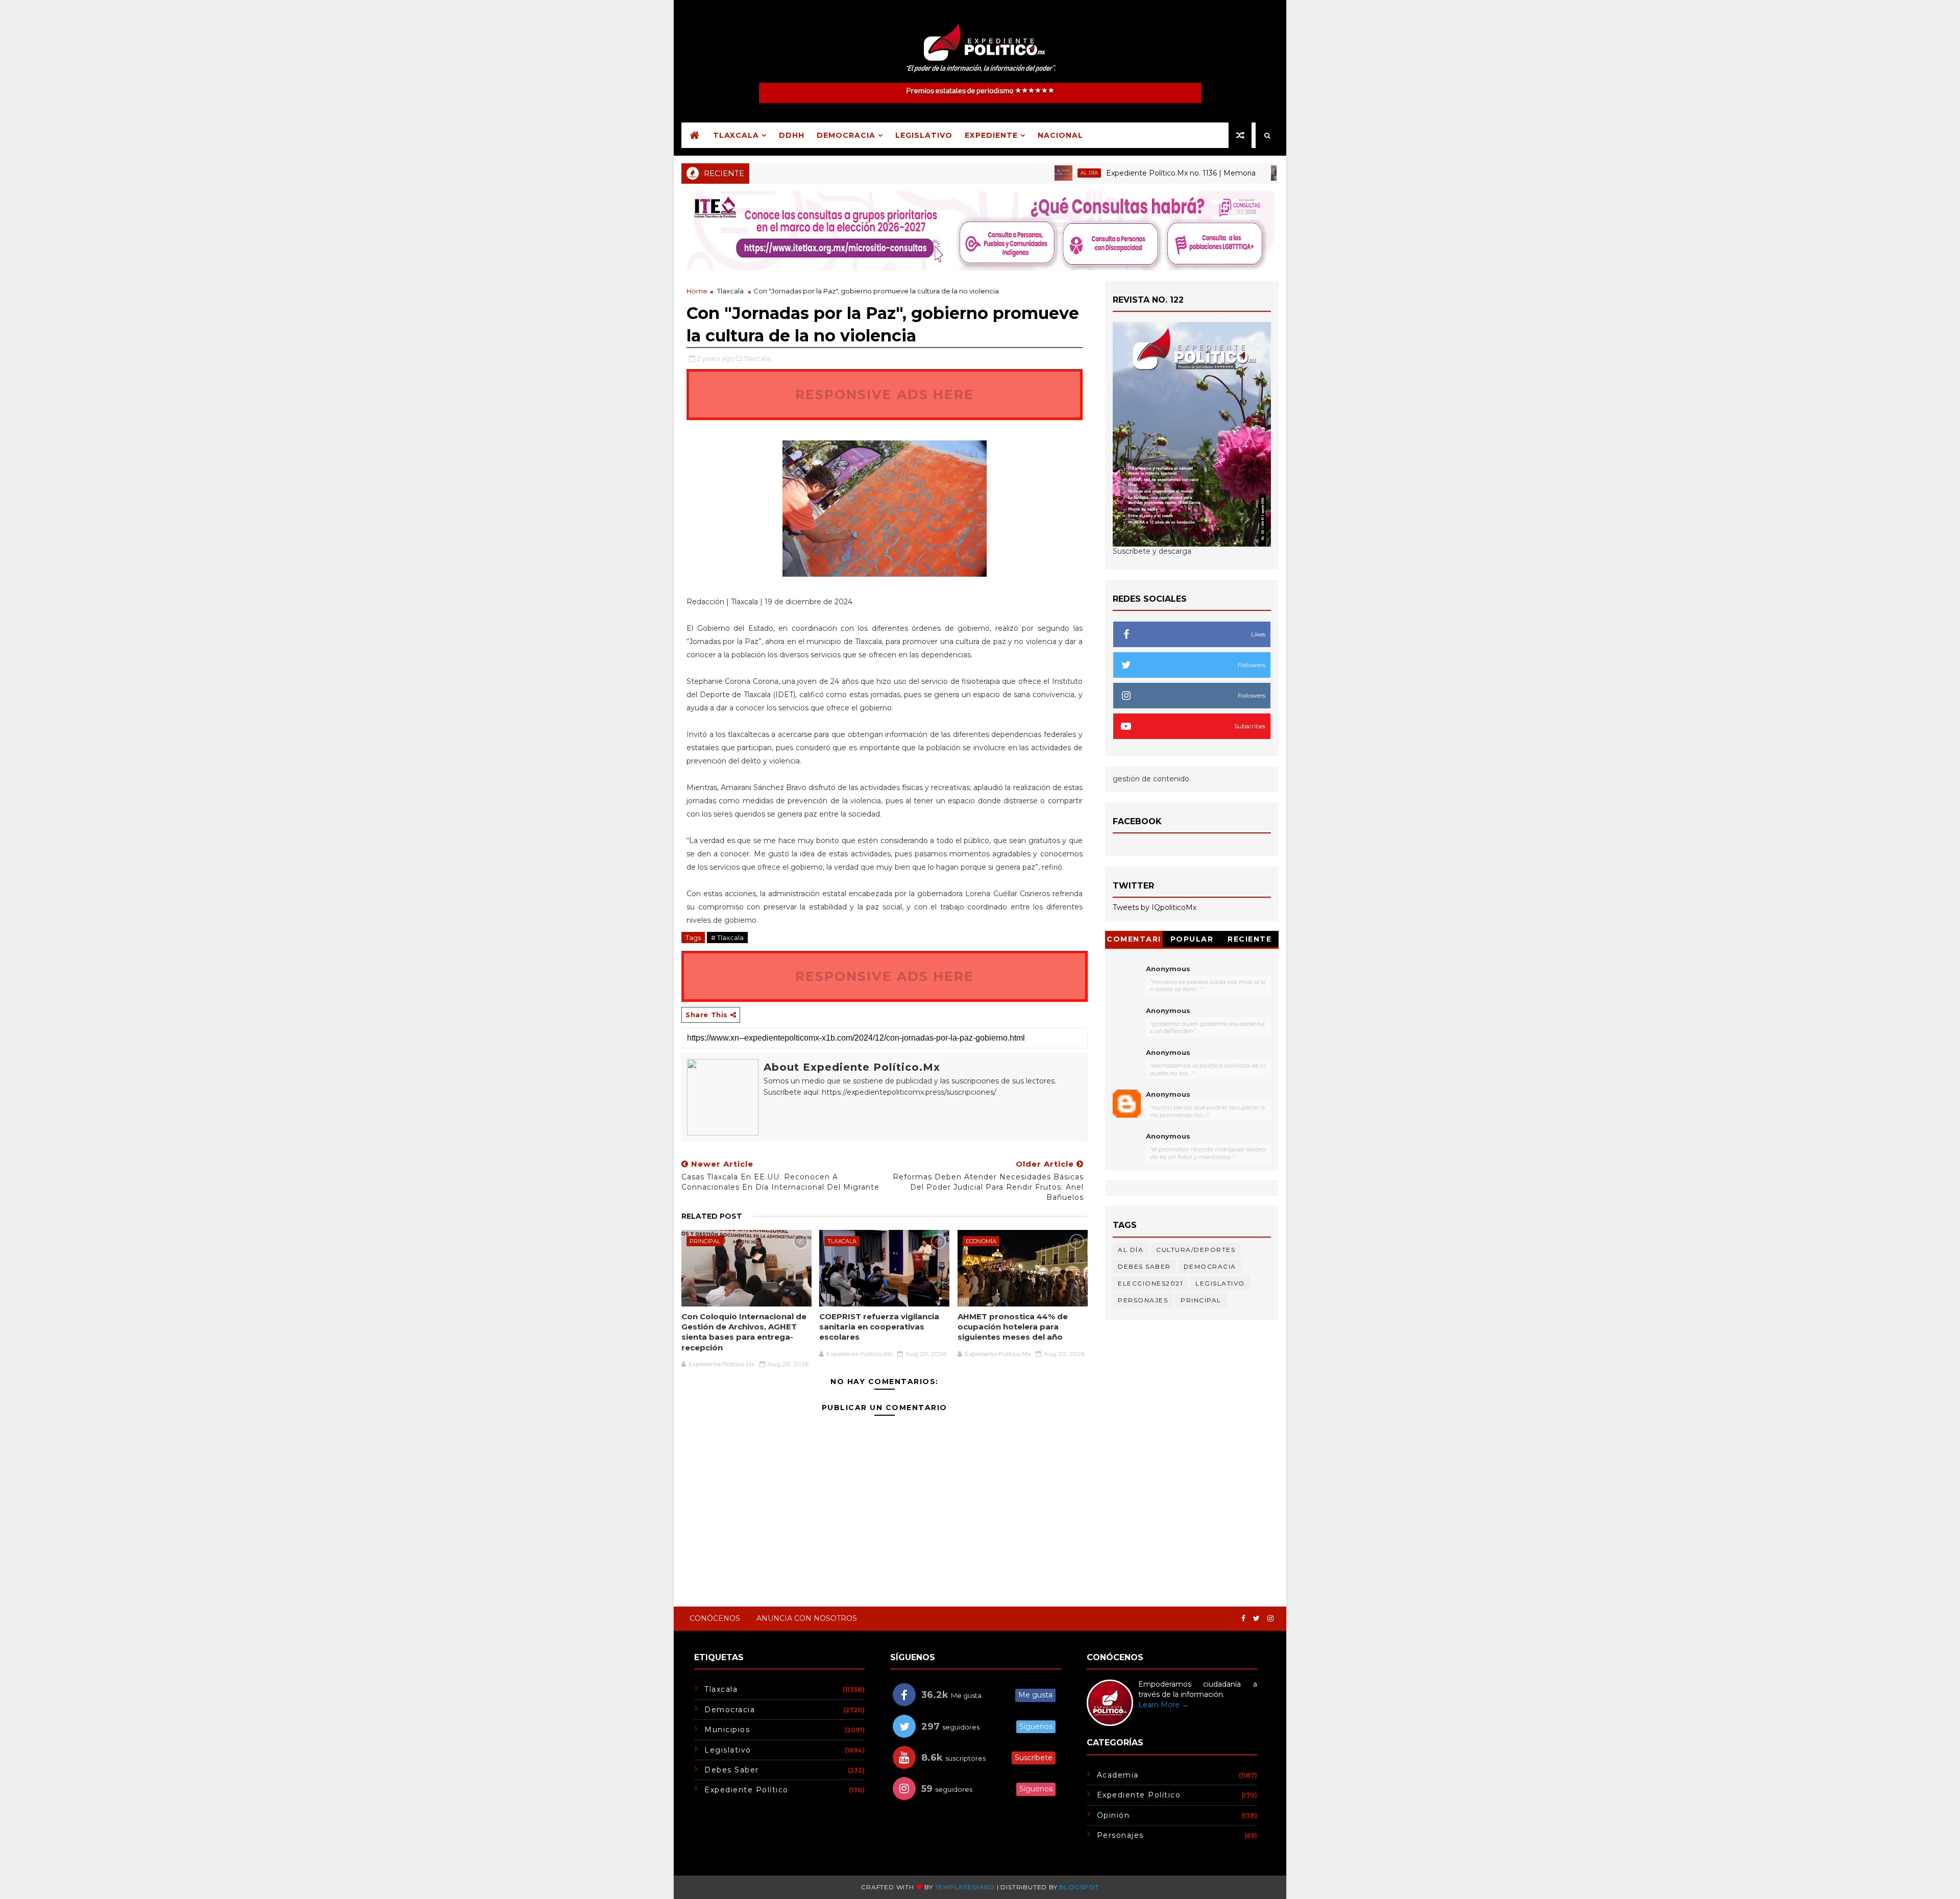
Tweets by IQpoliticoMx (1155, 907)
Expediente (991, 135)
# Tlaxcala (727, 938)
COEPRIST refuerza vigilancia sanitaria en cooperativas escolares (879, 1327)
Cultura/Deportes (1196, 1250)
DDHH (792, 135)
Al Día (1022, 173)
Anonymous (1168, 969)
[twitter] (1256, 1619)
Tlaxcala (736, 135)
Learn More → (1163, 1705)
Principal (1244, 173)
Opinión (1113, 1815)
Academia (1118, 1775)
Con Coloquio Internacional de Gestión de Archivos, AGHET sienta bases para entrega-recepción (744, 1332)
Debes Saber (1144, 1266)
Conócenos (715, 1618)
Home (697, 291)
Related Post (712, 1216)
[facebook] (1243, 1619)
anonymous (1168, 1094)
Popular (1192, 939)
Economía (981, 1241)
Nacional (1060, 135)
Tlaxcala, (758, 358)
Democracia (846, 135)
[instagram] (1270, 1619)
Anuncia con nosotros (807, 1618)
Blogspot (1079, 1887)
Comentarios (1134, 941)
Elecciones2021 (1150, 1283)
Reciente (1249, 939)
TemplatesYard (965, 1887)
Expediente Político (746, 1790)
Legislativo (924, 135)
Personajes (1143, 1300)
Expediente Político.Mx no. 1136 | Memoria (1113, 173)
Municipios (727, 1730)
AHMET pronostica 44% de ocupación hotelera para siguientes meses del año (1013, 1327)
